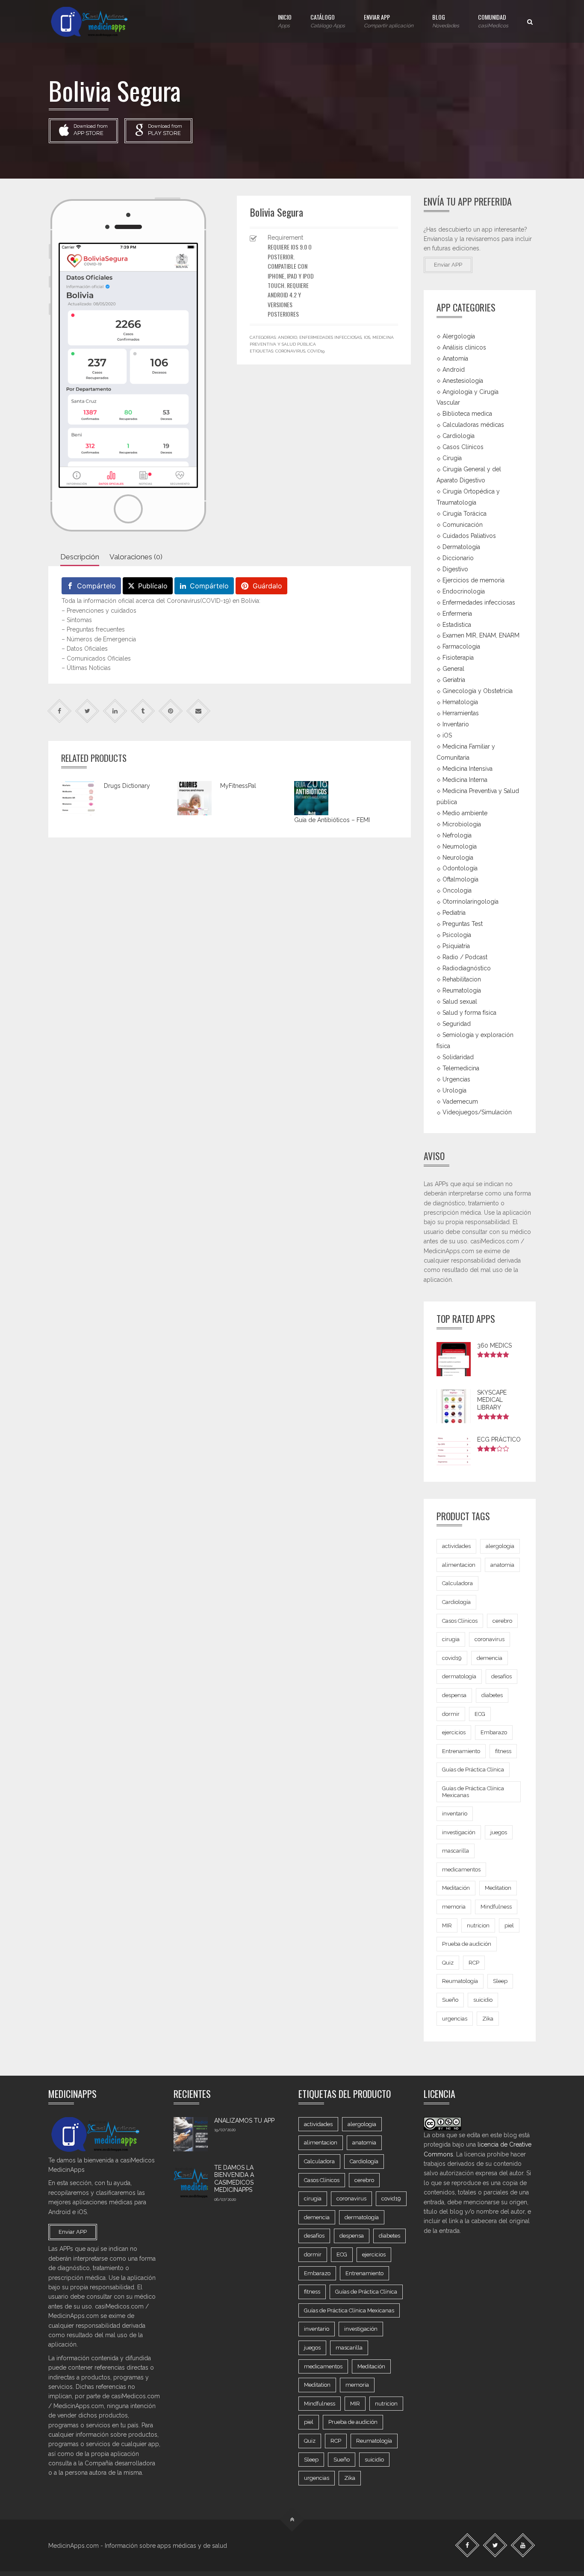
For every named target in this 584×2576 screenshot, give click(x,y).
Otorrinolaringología (470, 902)
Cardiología (456, 1602)
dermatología (459, 1676)
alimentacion (459, 1565)
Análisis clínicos (464, 347)
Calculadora (457, 1583)
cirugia (451, 1639)
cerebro (502, 1621)
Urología (454, 1090)
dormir (451, 1714)
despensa (454, 1695)
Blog (446, 21)
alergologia (500, 1546)
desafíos (501, 1676)
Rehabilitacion (462, 979)
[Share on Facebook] (60, 711)
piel (509, 1925)
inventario (455, 1814)
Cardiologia (459, 436)
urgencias (455, 2019)
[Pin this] (171, 711)
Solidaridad (458, 1057)
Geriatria (454, 680)
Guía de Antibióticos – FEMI (332, 820)
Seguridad (457, 1024)
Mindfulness (496, 1907)
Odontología (460, 868)
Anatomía (455, 358)
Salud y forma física (469, 1013)
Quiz (448, 1963)
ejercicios (454, 1732)
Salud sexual (460, 1002)
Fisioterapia (458, 658)
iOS (367, 337)
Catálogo (328, 21)
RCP (474, 1963)
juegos (499, 1832)
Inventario (456, 724)
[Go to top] (292, 2519)
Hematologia (460, 702)
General (453, 669)
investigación (459, 1832)
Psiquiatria (456, 946)
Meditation (498, 1888)
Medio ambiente (465, 813)
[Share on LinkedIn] (115, 711)
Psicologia (457, 935)
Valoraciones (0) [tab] (136, 557)
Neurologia (458, 857)
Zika (488, 2019)
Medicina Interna (465, 780)
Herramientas (461, 713)
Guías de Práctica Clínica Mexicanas (473, 1792)
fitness (503, 1751)
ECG (480, 1714)
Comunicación (463, 525)
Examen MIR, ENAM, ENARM (481, 635)
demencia (490, 1658)
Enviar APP (389, 21)
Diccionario (458, 558)
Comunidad (493, 21)
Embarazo (494, 1732)
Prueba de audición (467, 1944)
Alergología (459, 336)
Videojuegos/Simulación (477, 1112)
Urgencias (456, 1079)
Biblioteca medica (467, 414)
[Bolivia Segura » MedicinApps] (97, 21)
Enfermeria (457, 613)
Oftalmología (460, 879)
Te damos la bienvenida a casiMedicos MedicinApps (234, 2179)
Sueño (450, 2000)
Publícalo (153, 586)
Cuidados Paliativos (469, 536)
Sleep (500, 1981)
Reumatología (462, 990)
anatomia (502, 1565)
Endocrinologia (464, 591)
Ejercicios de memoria (473, 580)
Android (288, 337)
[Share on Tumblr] (143, 711)
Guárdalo (267, 586)
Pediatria (454, 913)
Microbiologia (462, 824)
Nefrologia (457, 835)
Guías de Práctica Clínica (473, 1770)
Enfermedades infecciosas (330, 337)
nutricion (478, 1925)
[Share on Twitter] (87, 711)
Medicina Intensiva (467, 769)
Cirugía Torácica (465, 514)
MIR (447, 1925)
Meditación (456, 1888)
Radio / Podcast (465, 957)
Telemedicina (461, 1068)
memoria (454, 1907)
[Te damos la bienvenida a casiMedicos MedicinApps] (191, 2181)
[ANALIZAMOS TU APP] (191, 2134)
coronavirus (290, 351)
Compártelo (96, 586)
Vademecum (460, 1101)
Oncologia (457, 890)
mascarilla (456, 1851)
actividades (456, 1546)
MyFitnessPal (238, 786)
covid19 (316, 351)
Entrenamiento (461, 1751)
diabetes (492, 1695)
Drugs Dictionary (127, 786)
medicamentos (461, 1870)
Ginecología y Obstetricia (478, 691)
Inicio (285, 21)
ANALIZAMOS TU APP (244, 2121)
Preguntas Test (463, 924)
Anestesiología (463, 380)
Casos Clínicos (463, 447)
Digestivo (455, 569)
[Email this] (199, 711)
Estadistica (457, 624)
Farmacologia (461, 646)
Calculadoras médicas (473, 425)
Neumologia (460, 846)
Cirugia (452, 458)
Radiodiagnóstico (467, 968)
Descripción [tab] (80, 557)
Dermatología (461, 547)
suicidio (483, 2000)
